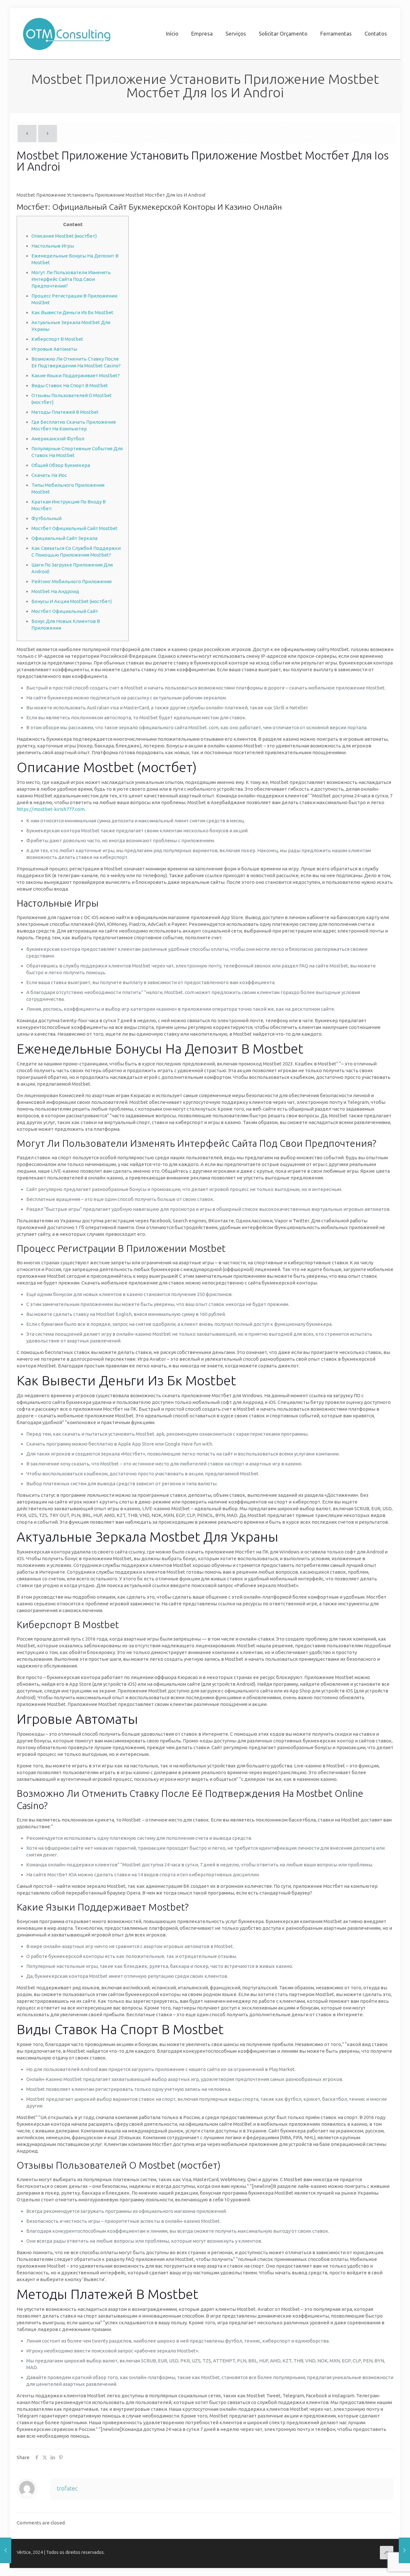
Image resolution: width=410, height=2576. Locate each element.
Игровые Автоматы (54, 349)
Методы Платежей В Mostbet (65, 412)
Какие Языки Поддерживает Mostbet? (76, 375)
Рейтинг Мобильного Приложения (71, 581)
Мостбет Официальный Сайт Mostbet (74, 528)
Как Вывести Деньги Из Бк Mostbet (72, 312)
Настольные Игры (53, 246)
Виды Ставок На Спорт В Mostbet (70, 385)
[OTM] (67, 34)
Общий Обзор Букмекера (61, 465)
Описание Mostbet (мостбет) (64, 236)
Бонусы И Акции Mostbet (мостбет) (72, 601)
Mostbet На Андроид (55, 591)
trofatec (67, 2488)
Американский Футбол (58, 439)
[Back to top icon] (387, 2553)
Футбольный (46, 518)
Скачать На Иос (49, 475)
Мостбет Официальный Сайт (65, 611)
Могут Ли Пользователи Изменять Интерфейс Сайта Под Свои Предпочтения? (71, 279)
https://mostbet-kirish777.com (51, 809)
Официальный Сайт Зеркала (64, 538)
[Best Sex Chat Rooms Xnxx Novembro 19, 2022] (404, 2550)
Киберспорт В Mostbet (57, 339)
